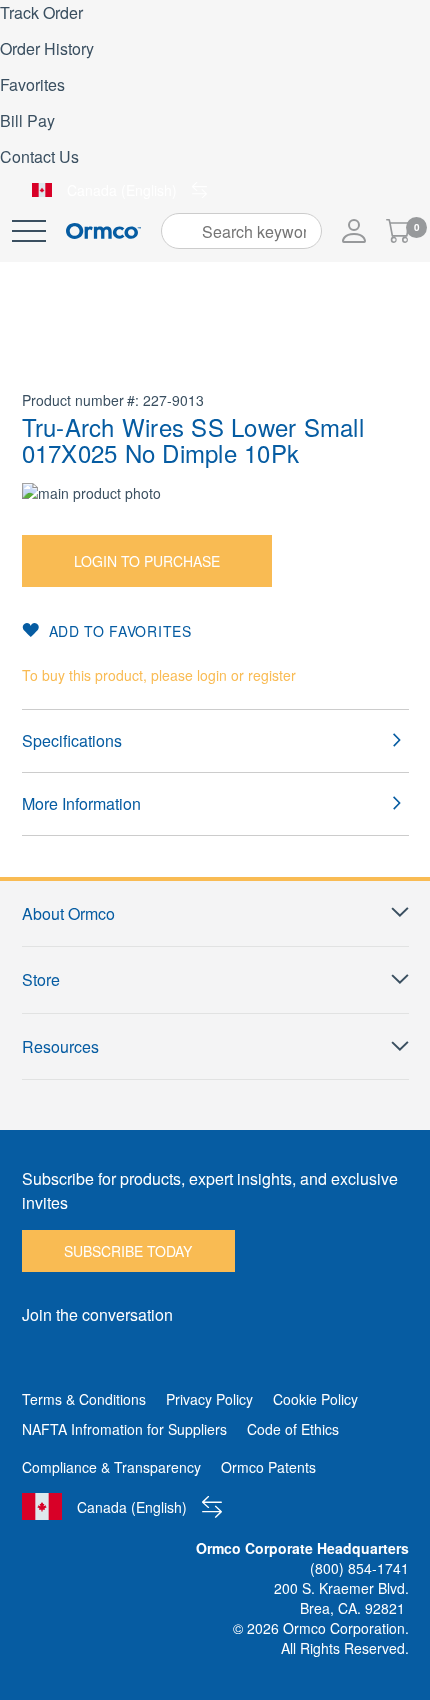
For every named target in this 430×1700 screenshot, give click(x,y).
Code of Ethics (293, 1429)
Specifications (72, 740)
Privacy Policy (209, 1399)
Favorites (32, 84)
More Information (81, 803)
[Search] (183, 231)
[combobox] (241, 231)
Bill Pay (27, 120)
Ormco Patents (268, 1467)
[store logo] (103, 231)
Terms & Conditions (84, 1399)
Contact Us (39, 156)
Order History (47, 48)
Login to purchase (147, 561)
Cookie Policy (315, 1399)
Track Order (41, 12)
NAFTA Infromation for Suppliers (124, 1429)
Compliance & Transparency (111, 1467)
